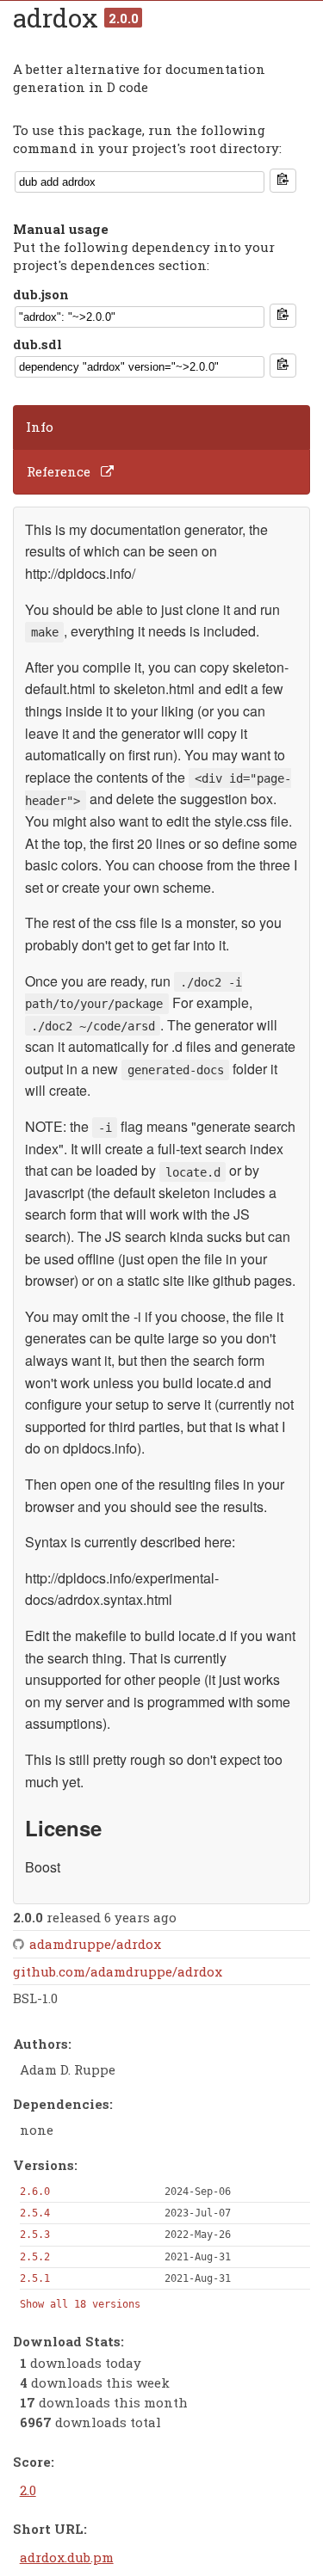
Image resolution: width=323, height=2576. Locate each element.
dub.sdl (37, 344)
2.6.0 (35, 2192)
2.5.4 (35, 2213)
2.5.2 (35, 2257)
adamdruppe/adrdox (95, 1944)
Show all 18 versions (80, 2304)
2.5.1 (35, 2278)
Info (40, 427)
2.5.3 (35, 2235)
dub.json (41, 294)
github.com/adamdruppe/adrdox (118, 1971)
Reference (59, 471)
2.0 (28, 2490)
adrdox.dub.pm (67, 2557)
